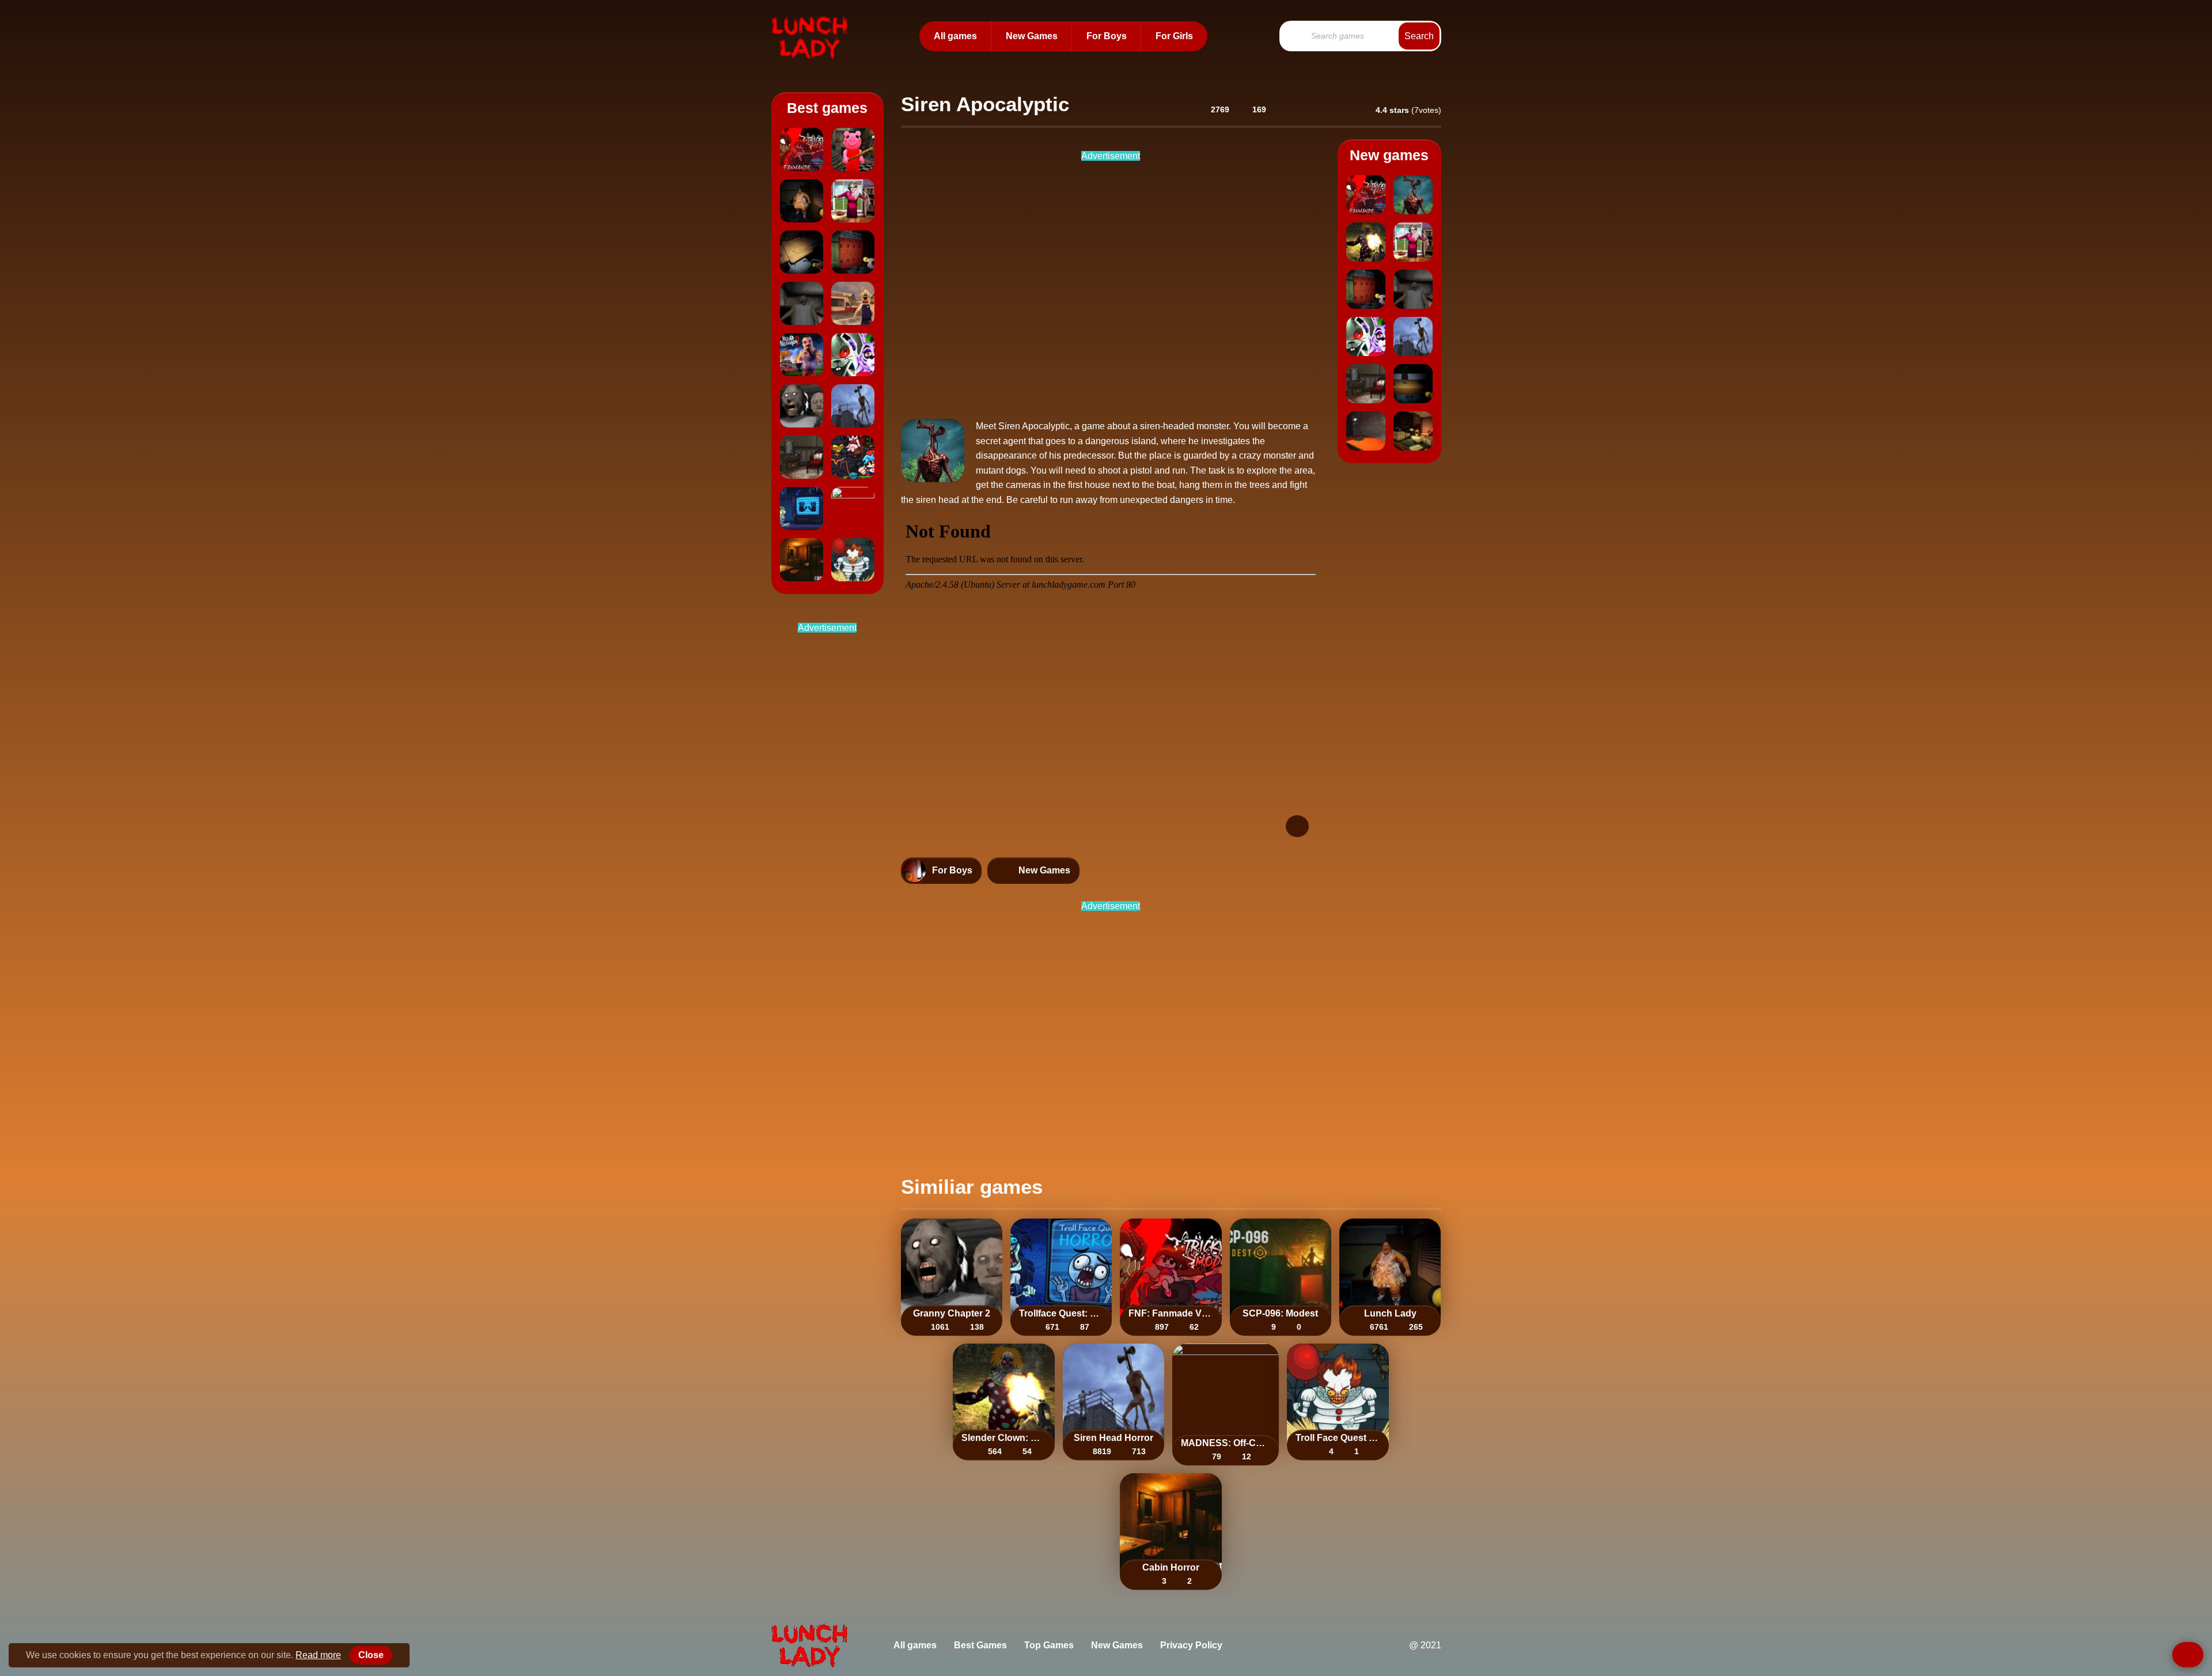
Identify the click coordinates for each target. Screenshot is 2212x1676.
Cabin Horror (1171, 1568)
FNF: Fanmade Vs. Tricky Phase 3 (1171, 1313)
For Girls (1174, 36)
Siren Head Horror (1113, 1438)
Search (1419, 36)
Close (371, 1655)
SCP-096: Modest (1280, 1313)
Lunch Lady (1390, 1313)
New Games (1032, 36)
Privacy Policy (1191, 1645)
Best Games (980, 1645)
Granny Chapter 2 (952, 1313)
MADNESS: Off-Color (1226, 1443)
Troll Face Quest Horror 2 (1338, 1438)
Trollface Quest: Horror (1061, 1313)
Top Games (1049, 1645)
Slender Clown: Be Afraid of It (1003, 1438)
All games (955, 36)
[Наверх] (2188, 1655)
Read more (318, 1655)
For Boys (1107, 36)
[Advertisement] (838, 818)
